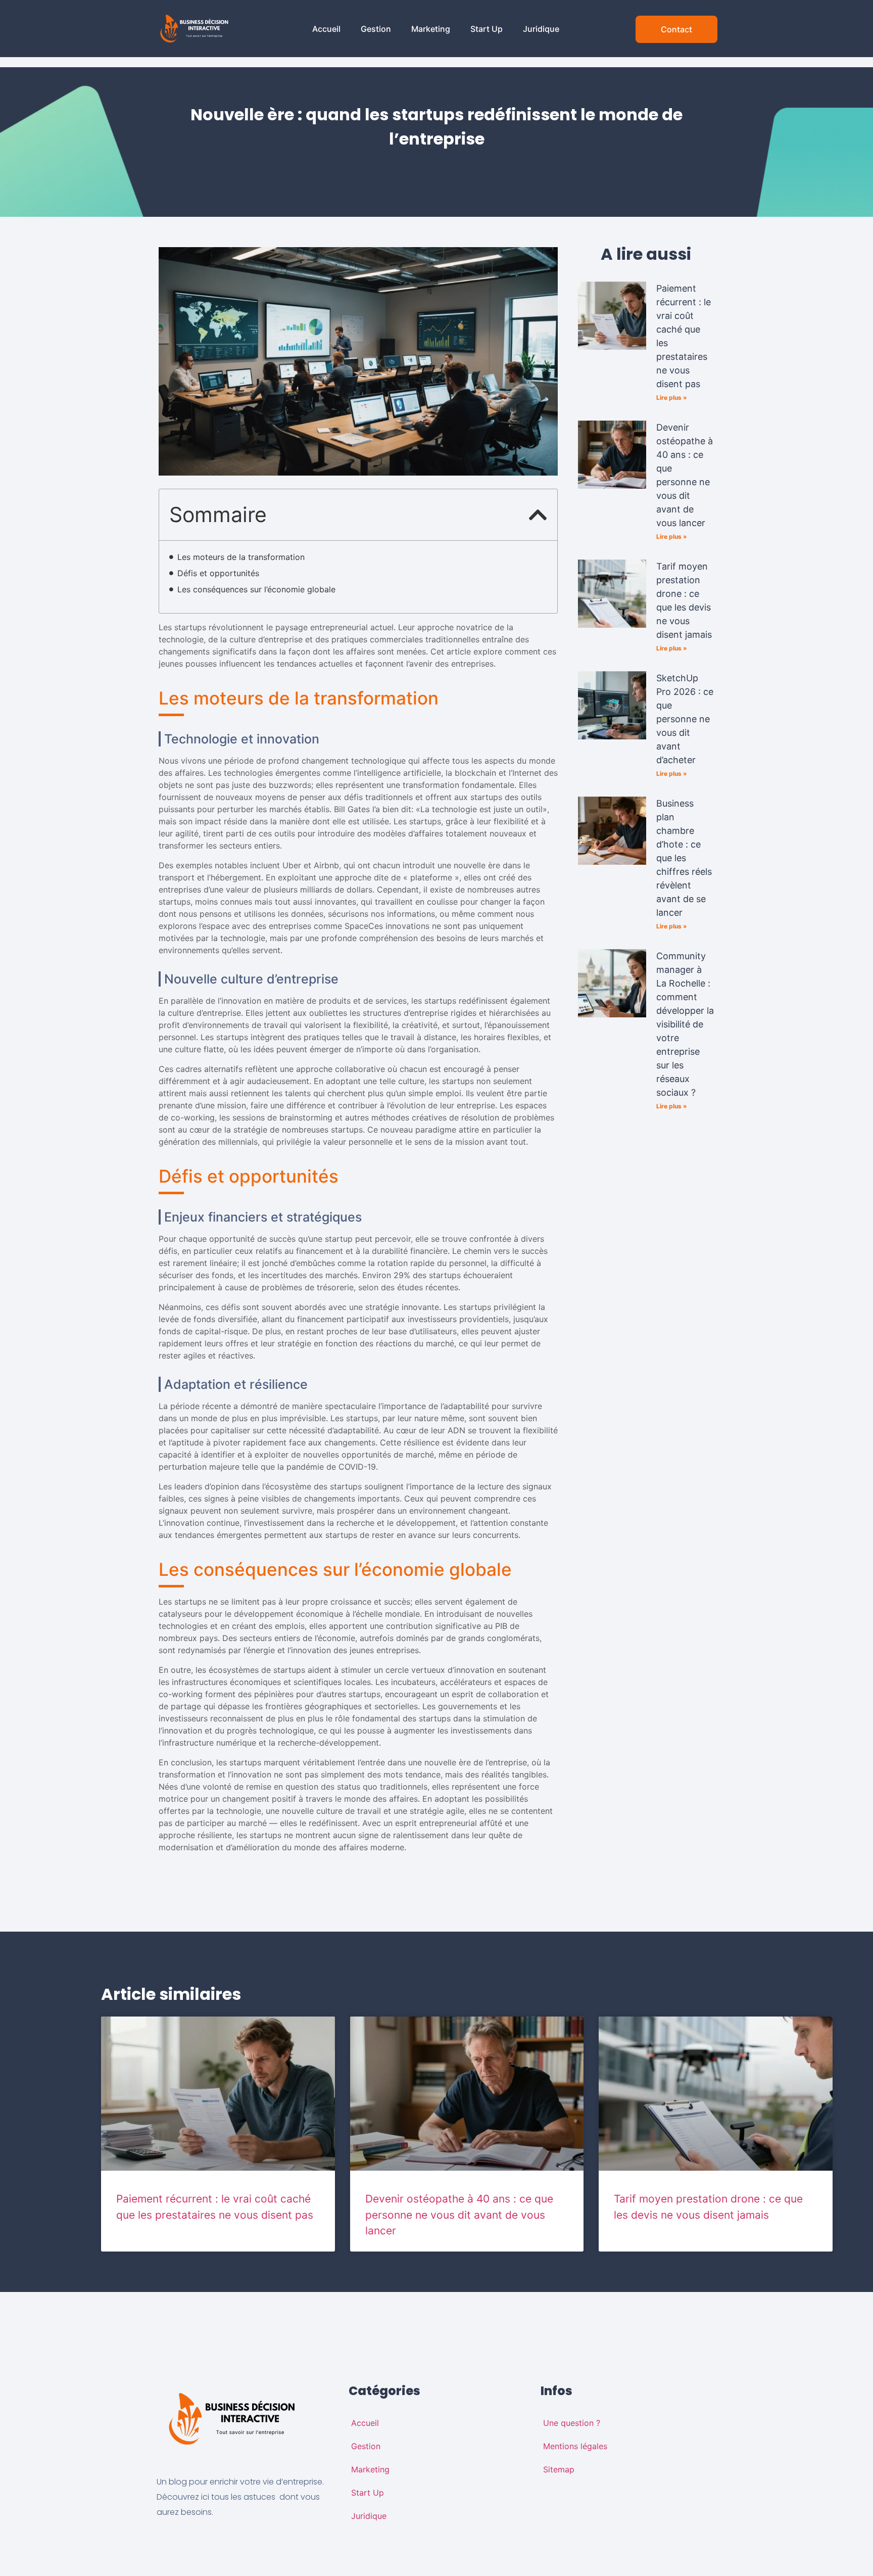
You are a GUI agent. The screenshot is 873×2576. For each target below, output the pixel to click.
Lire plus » (672, 397)
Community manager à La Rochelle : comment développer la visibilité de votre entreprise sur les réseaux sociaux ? (685, 1024)
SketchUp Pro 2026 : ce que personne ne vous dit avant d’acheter (685, 719)
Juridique (541, 29)
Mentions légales (575, 2446)
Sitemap (559, 2469)
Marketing (431, 29)
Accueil (326, 29)
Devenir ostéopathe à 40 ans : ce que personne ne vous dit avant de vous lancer (459, 2215)
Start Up (487, 29)
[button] (538, 515)
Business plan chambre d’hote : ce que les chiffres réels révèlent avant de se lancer (684, 858)
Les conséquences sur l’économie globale (256, 589)
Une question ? (572, 2423)
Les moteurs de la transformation (241, 557)
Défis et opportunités (218, 573)
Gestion (376, 29)
